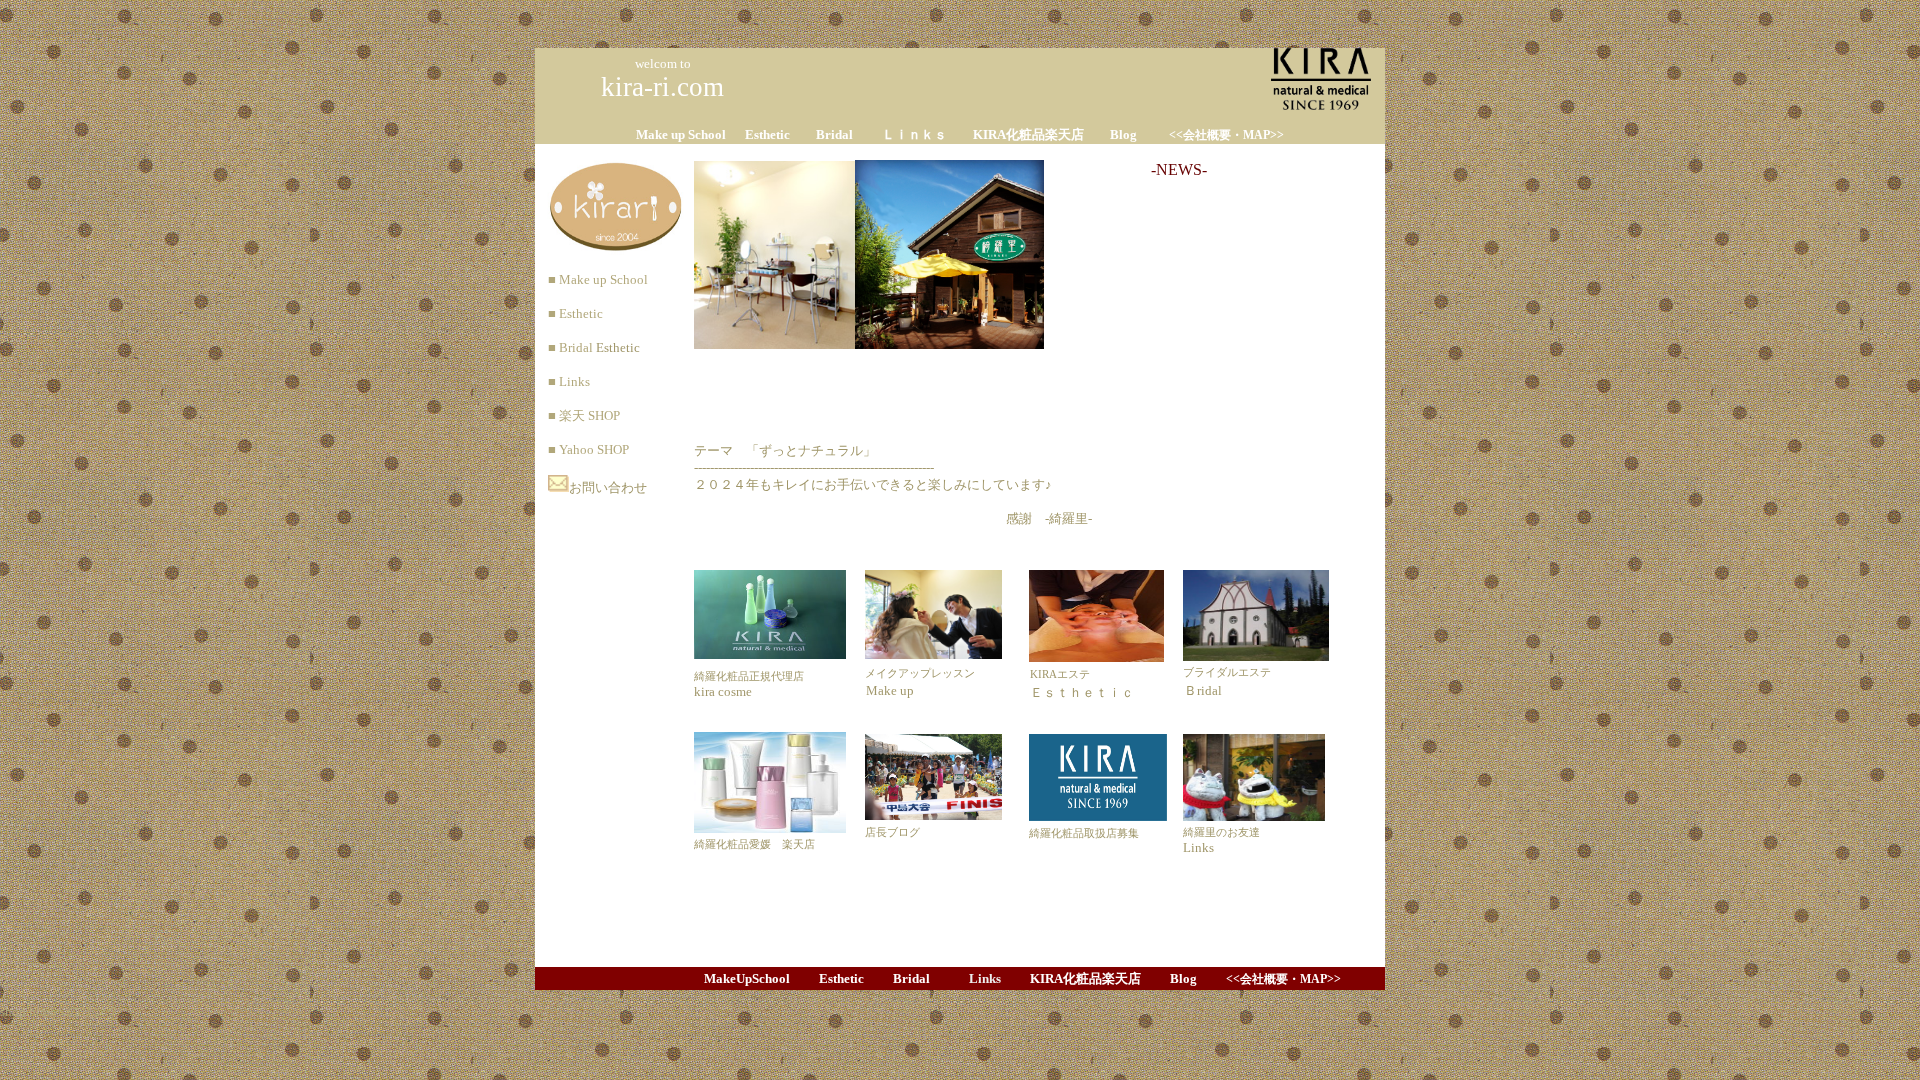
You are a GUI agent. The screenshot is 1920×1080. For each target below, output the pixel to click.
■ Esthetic (569, 313)
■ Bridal (564, 347)
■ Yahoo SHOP (582, 449)
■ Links (562, 381)
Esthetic (767, 134)
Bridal (834, 134)
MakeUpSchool (747, 978)
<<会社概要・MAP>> (1226, 135)
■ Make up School (591, 279)
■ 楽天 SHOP (577, 415)
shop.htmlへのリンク (59, 1011)
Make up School (681, 134)
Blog (1123, 134)
